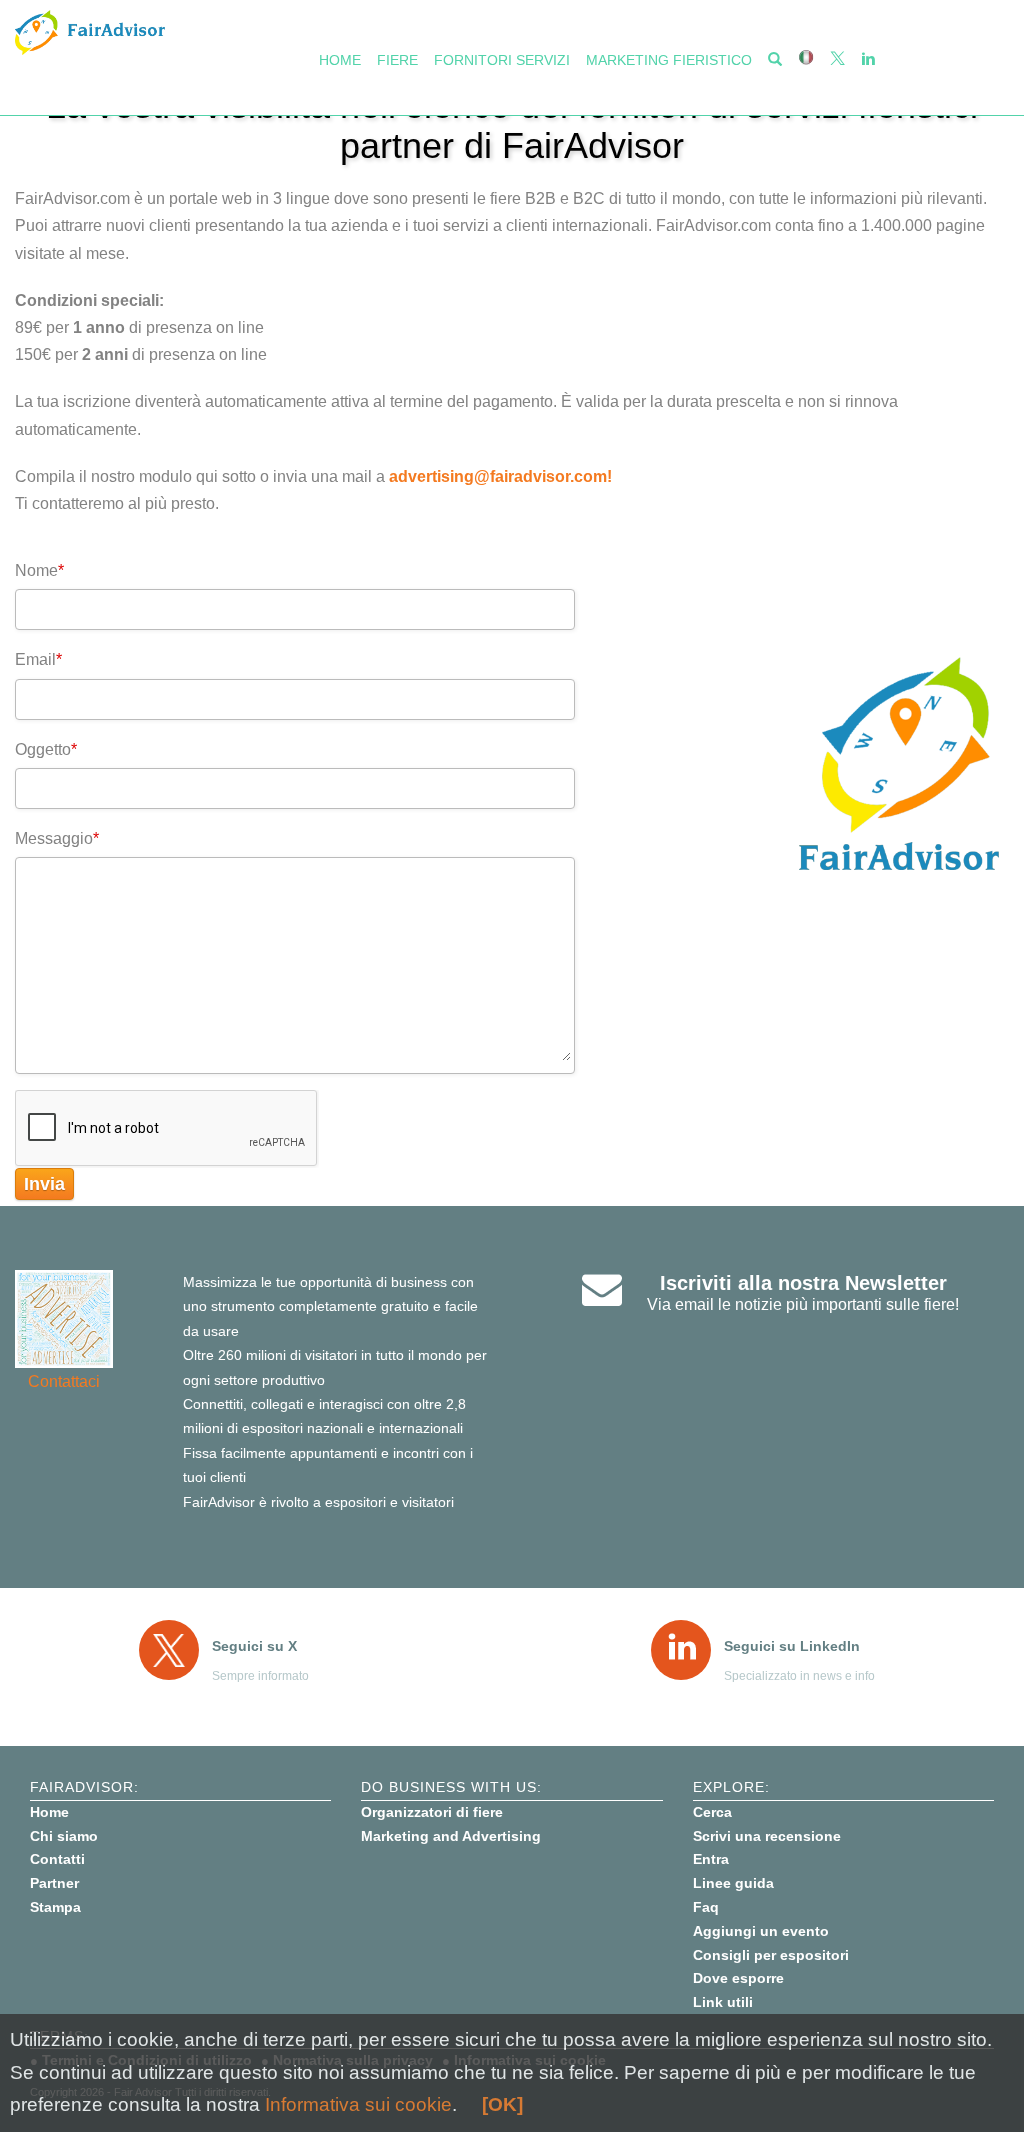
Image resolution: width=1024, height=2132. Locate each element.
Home (340, 60)
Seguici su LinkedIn (792, 1646)
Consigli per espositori (771, 1955)
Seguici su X (254, 1646)
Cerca (712, 1812)
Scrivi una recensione (767, 1836)
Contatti (57, 1859)
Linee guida (733, 1883)
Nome (39, 570)
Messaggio (57, 838)
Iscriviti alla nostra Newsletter (803, 1283)
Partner (54, 1883)
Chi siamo (64, 1836)
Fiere (397, 60)
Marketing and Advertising (451, 1836)
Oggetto (46, 749)
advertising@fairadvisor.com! (500, 476)
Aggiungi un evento (761, 1931)
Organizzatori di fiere (432, 1812)
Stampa (55, 1907)
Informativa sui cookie (358, 2104)
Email (38, 659)
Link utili (723, 2002)
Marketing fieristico (669, 60)
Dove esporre (738, 1978)
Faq (706, 1907)
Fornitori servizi (502, 60)
